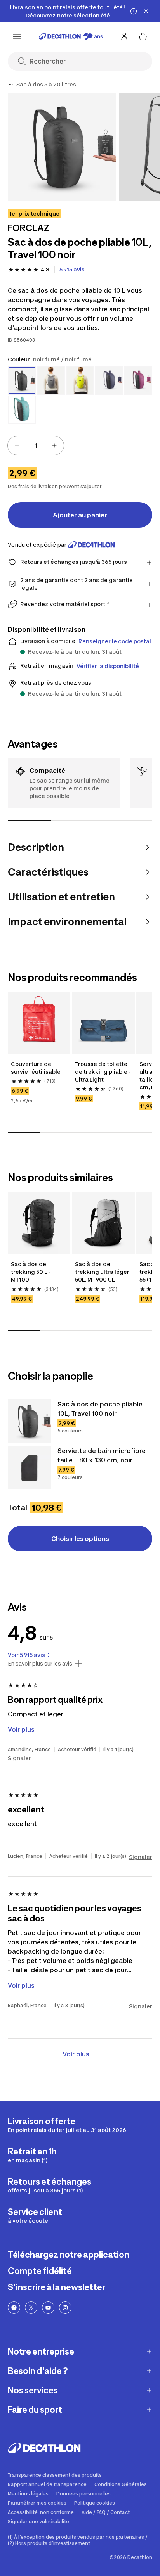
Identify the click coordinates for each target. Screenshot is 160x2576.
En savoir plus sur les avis (40, 1664)
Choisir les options (80, 1539)
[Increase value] (54, 446)
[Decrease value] (17, 446)
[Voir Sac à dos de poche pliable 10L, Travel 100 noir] (30, 1421)
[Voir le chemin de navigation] (11, 85)
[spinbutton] (36, 446)
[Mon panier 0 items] (143, 36)
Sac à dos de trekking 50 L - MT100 (31, 1272)
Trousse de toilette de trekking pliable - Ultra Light (103, 1072)
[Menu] (17, 36)
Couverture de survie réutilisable (36, 1068)
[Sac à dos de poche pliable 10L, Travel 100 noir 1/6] (62, 147)
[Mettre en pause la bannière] (134, 11)
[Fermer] (146, 11)
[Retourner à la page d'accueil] (71, 36)
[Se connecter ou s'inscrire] (124, 36)
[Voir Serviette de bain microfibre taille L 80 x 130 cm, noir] (30, 1468)
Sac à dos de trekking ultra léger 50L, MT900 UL (102, 1272)
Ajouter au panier (80, 515)
